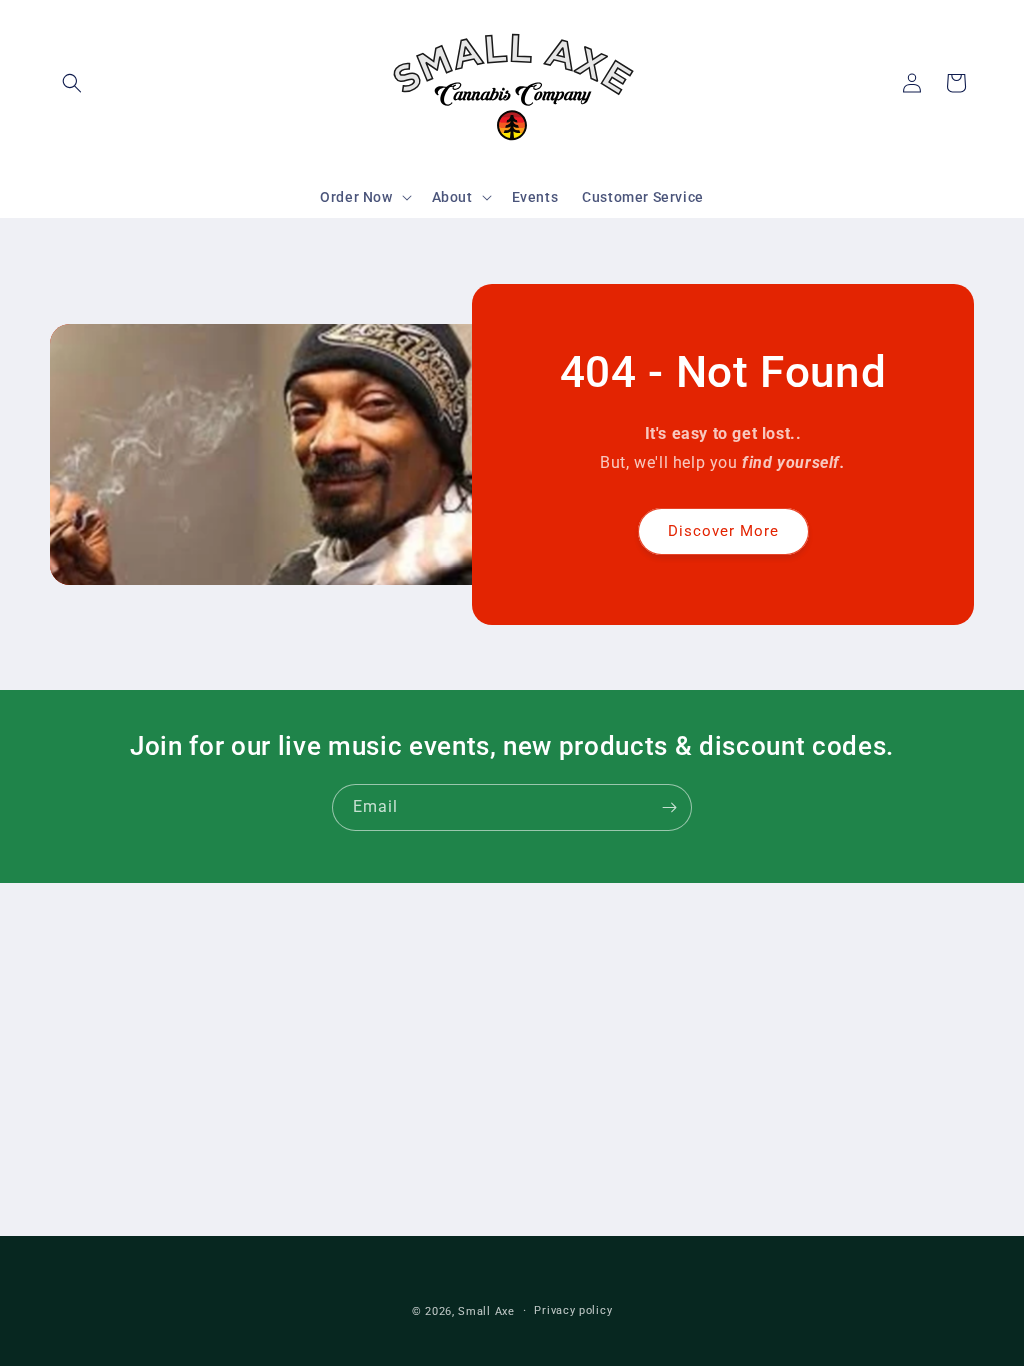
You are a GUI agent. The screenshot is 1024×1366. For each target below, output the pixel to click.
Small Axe (486, 1311)
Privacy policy (573, 1310)
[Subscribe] (669, 807)
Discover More (723, 531)
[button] (72, 83)
